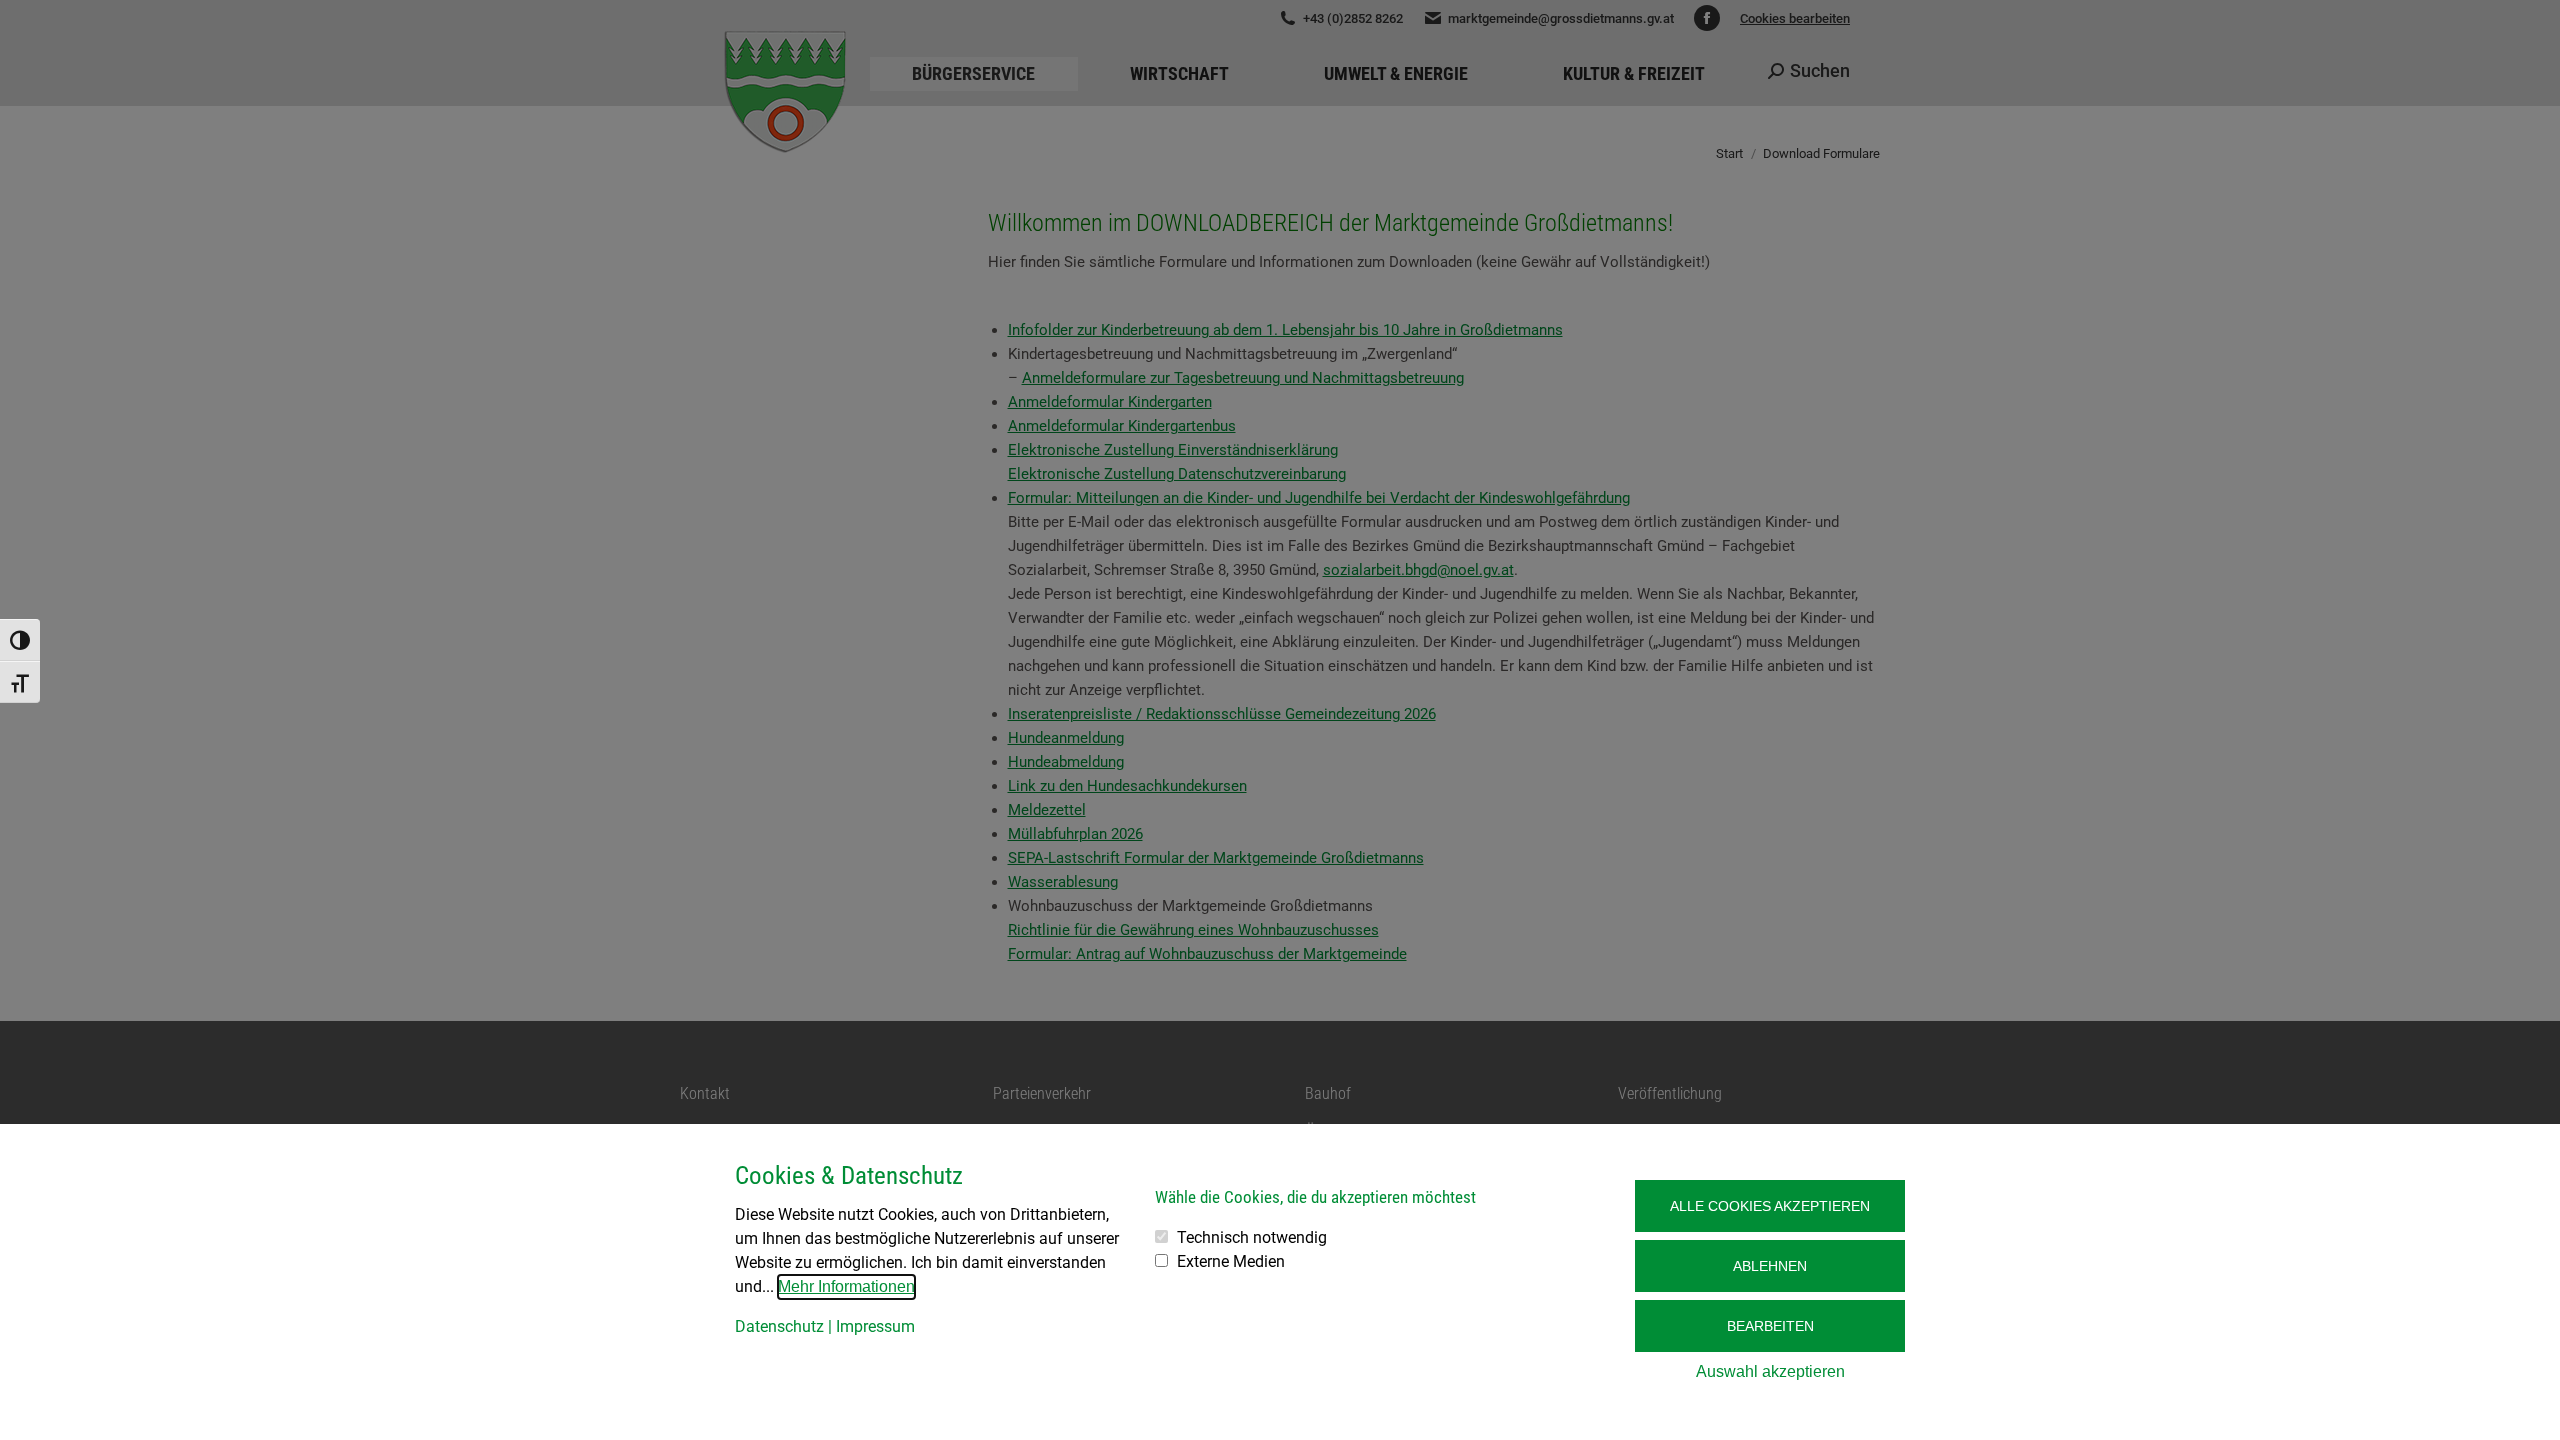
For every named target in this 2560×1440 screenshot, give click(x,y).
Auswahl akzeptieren (1770, 1371)
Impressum (875, 1326)
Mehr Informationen (846, 1286)
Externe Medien (1231, 1261)
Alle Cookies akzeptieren (1770, 1206)
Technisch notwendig (1252, 1237)
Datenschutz (779, 1326)
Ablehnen (1770, 1266)
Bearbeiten (1770, 1326)
